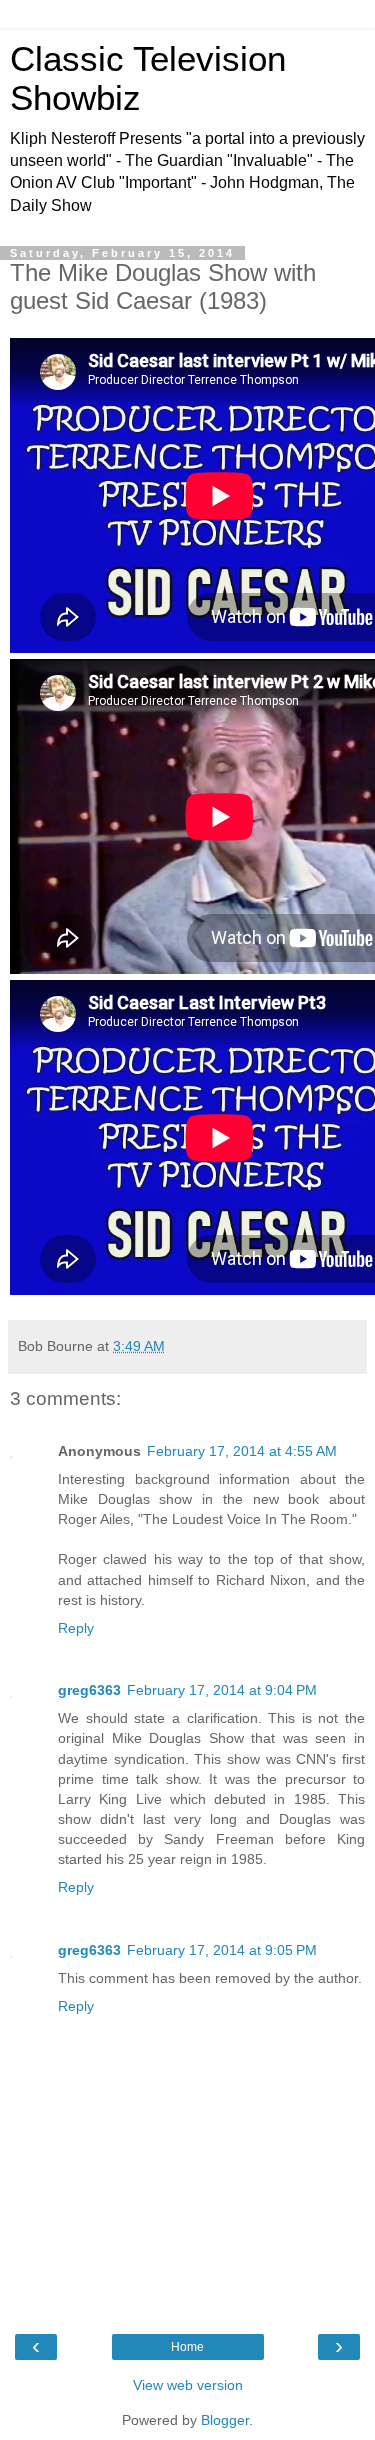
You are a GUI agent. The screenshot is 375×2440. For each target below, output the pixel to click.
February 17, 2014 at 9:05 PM (222, 1950)
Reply (76, 1628)
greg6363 (89, 1690)
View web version (188, 2385)
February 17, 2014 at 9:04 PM (222, 1690)
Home (187, 2347)
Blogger (225, 2420)
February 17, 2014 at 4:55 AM (242, 1451)
